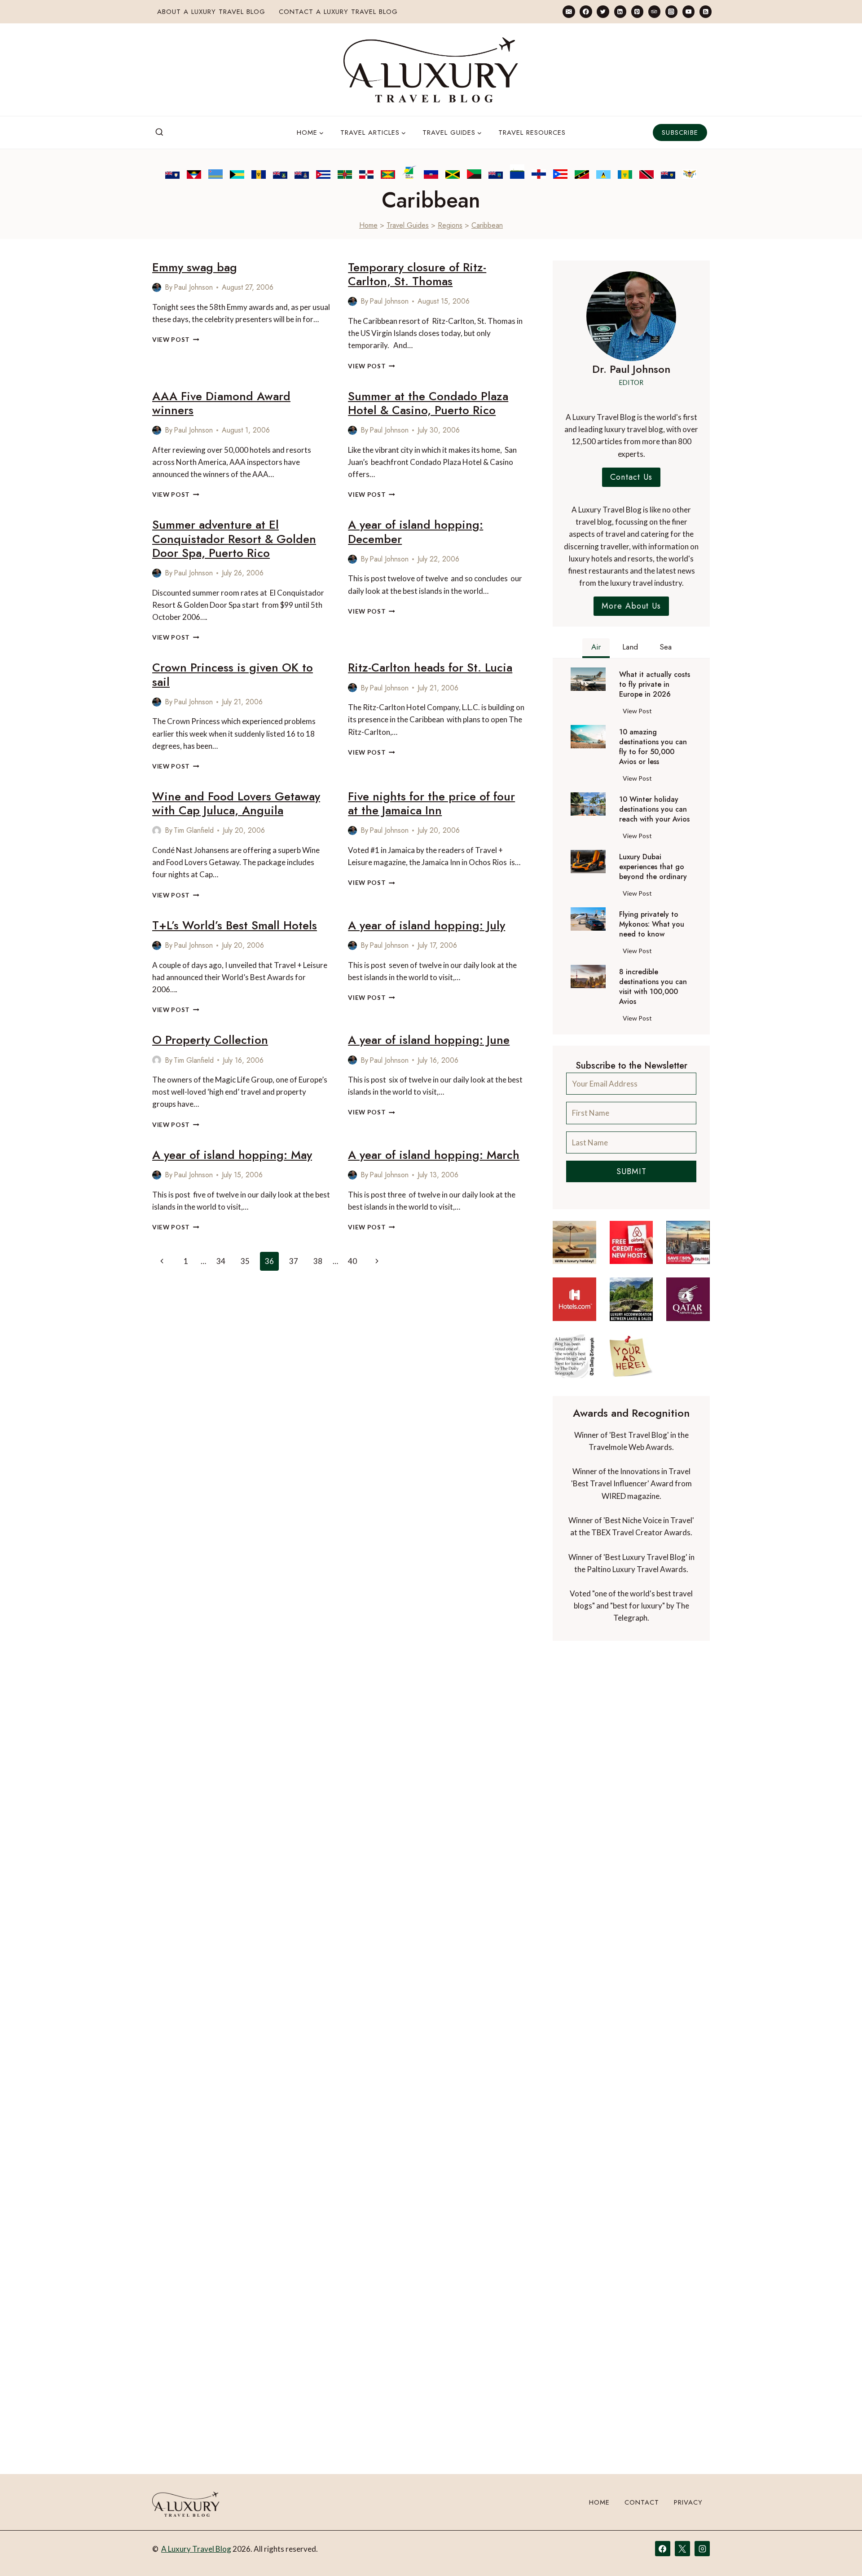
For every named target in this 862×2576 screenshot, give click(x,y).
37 (294, 1261)
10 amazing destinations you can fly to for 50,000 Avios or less (653, 747)
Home (368, 225)
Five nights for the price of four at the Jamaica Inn (431, 803)
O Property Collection (210, 1040)
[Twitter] (603, 11)
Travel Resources (532, 133)
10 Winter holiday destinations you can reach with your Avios (654, 809)
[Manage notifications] (838, 2553)
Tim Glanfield (194, 830)
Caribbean (487, 225)
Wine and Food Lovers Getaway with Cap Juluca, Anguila (236, 803)
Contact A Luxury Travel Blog (338, 12)
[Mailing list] (569, 11)
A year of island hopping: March (434, 1155)
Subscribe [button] (680, 133)
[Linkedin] (620, 11)
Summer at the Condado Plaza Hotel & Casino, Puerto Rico (428, 403)
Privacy (688, 2502)
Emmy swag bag (195, 267)
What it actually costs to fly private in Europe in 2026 (655, 685)
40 (352, 1261)
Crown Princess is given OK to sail (233, 674)
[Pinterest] (637, 11)
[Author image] (157, 287)
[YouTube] (688, 11)
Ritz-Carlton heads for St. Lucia (430, 667)
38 (318, 1261)
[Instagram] (671, 11)
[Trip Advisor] (654, 11)
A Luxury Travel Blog (196, 2549)
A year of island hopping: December (416, 532)
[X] (682, 2549)
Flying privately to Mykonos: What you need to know (652, 924)
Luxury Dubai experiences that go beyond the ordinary (653, 867)
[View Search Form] (159, 133)
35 (245, 1261)
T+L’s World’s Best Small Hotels (235, 925)
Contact (642, 2502)
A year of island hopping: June (429, 1040)
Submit (631, 1171)
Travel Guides (408, 225)
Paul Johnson (193, 287)
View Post (176, 340)
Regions (450, 225)
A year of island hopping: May (232, 1155)
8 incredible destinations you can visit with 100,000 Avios (653, 987)
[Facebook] (586, 11)
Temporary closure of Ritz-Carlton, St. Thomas (417, 274)
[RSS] (706, 11)
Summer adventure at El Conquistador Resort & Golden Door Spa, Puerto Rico (234, 539)
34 (221, 1261)
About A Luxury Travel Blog (211, 12)
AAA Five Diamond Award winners (221, 403)
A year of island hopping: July (427, 925)
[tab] (596, 648)
